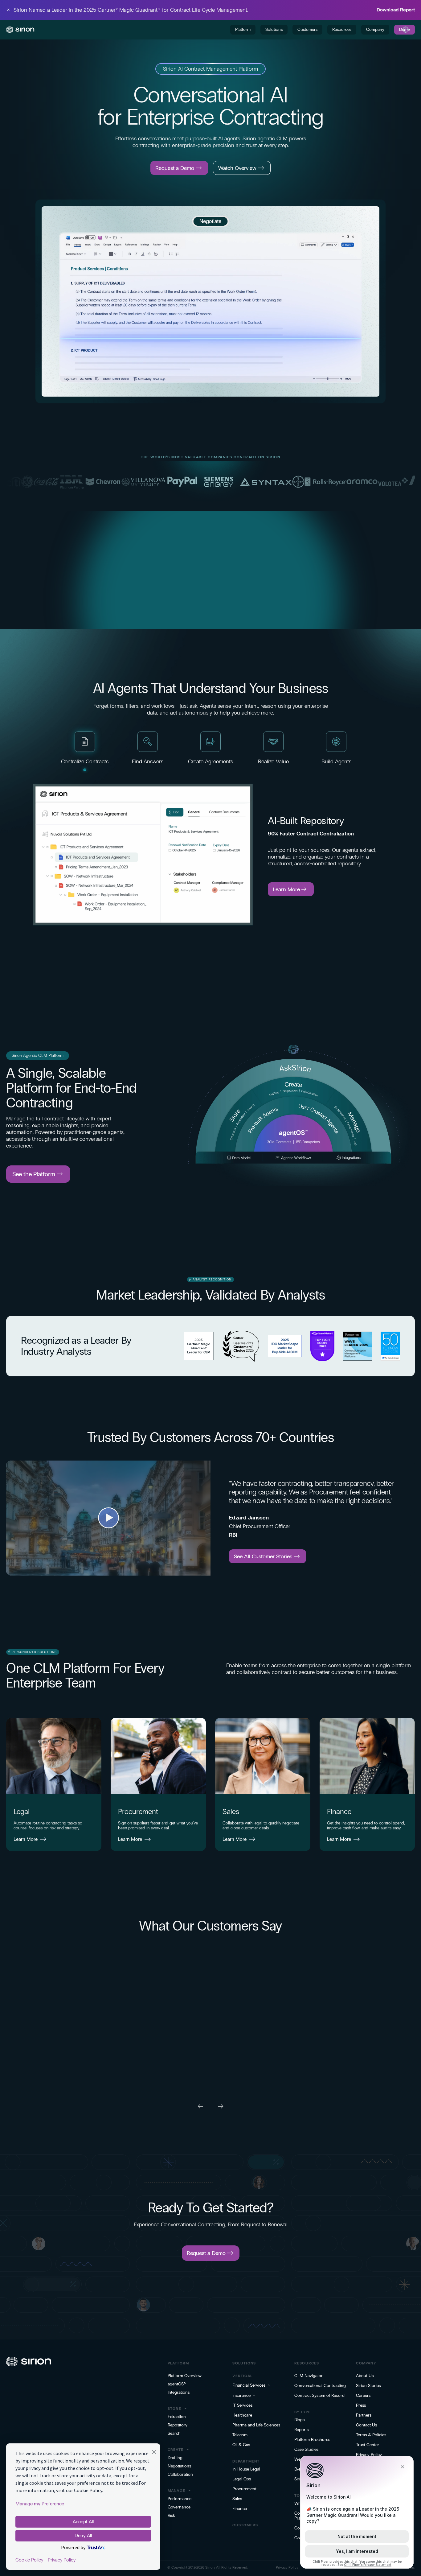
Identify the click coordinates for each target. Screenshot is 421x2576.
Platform (243, 29)
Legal (22, 1811)
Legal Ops (242, 2479)
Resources (342, 29)
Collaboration (180, 2475)
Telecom (240, 2435)
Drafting (175, 2458)
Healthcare (242, 2415)
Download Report (396, 10)
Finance (339, 1811)
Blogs (299, 2420)
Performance (180, 2499)
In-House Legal (246, 2469)
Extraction (177, 2417)
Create (176, 2450)
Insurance (241, 2396)
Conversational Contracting (320, 2386)
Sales (231, 1811)
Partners (364, 2415)
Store (174, 2409)
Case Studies (306, 2450)
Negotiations (179, 2466)
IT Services (242, 2405)
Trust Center (368, 2445)
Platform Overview (185, 2376)
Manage (176, 2491)
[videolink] (108, 1518)
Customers (307, 29)
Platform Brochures (312, 2440)
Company (375, 29)
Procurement (138, 1811)
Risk (171, 2516)
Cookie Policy (29, 2560)
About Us (365, 2376)
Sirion (210, 2567)
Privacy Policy (369, 2455)
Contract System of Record (319, 2396)
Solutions (274, 29)
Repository (178, 2425)
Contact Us (366, 2425)
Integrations (179, 2393)
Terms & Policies (371, 2435)
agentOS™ (177, 2384)
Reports (301, 2430)
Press (361, 2405)
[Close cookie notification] (154, 2453)
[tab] (85, 753)
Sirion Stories (368, 2386)
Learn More (26, 1839)
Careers (363, 2396)
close (8, 10)
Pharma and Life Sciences (256, 2425)
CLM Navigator (309, 2376)
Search (174, 2434)
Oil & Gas (241, 2445)
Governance (179, 2507)
